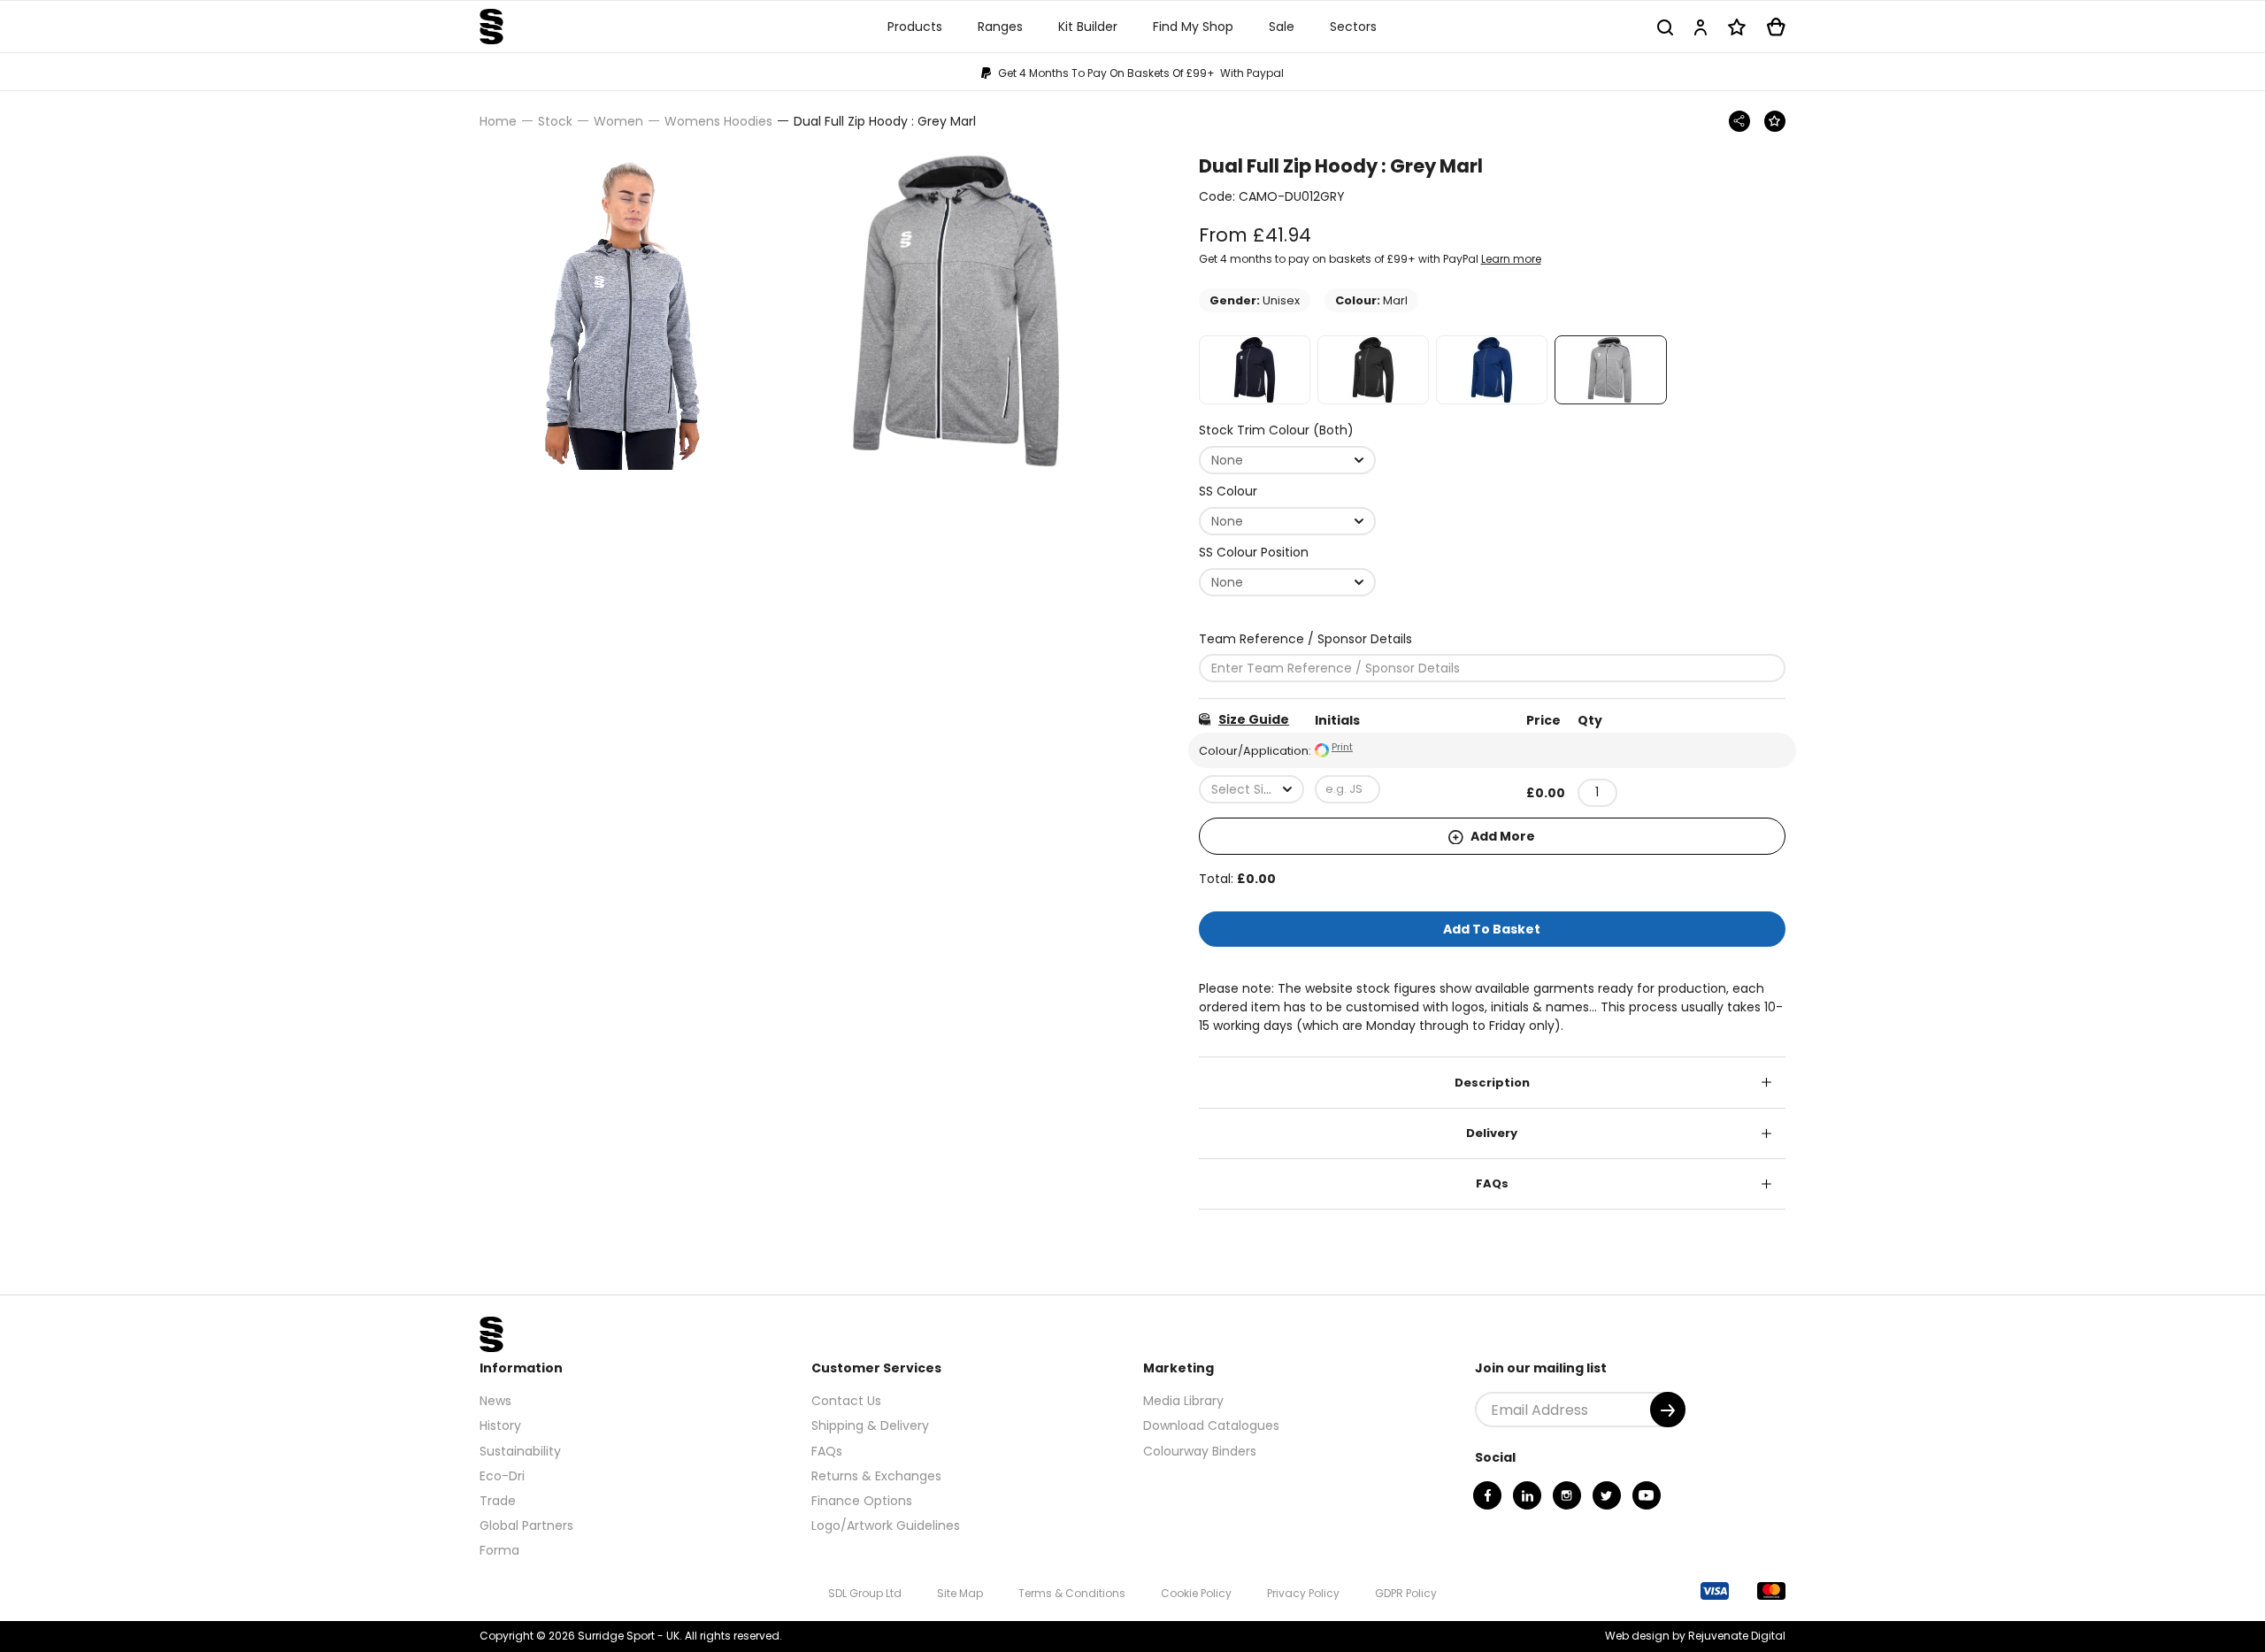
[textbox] (1252, 789)
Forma (499, 1550)
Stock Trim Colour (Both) (1276, 430)
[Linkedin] (1527, 1495)
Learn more (1511, 259)
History (500, 1425)
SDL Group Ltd (865, 1593)
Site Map (960, 1593)
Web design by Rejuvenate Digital (1695, 1636)
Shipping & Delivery (870, 1425)
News (495, 1401)
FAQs (1492, 1183)
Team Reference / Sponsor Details (1305, 639)
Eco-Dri (502, 1476)
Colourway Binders (1200, 1451)
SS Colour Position (1254, 552)
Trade (498, 1501)
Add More (1501, 836)
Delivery (1492, 1133)
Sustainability (520, 1451)
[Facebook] (1487, 1495)
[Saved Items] (1737, 27)
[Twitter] (1607, 1495)
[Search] (1665, 27)
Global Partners (526, 1525)
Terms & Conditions (1072, 1593)
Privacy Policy (1303, 1593)
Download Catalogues (1211, 1425)
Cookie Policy (1196, 1593)
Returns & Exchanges (876, 1476)
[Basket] (1776, 27)
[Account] (1701, 27)
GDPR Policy (1406, 1593)
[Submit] (1668, 1410)
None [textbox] (1227, 460)
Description (1492, 1083)
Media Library (1183, 1401)
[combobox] (1287, 460)
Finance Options (862, 1501)
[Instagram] (1567, 1495)
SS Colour (1228, 491)
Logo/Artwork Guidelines (886, 1525)
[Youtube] (1647, 1495)
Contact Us (846, 1401)
